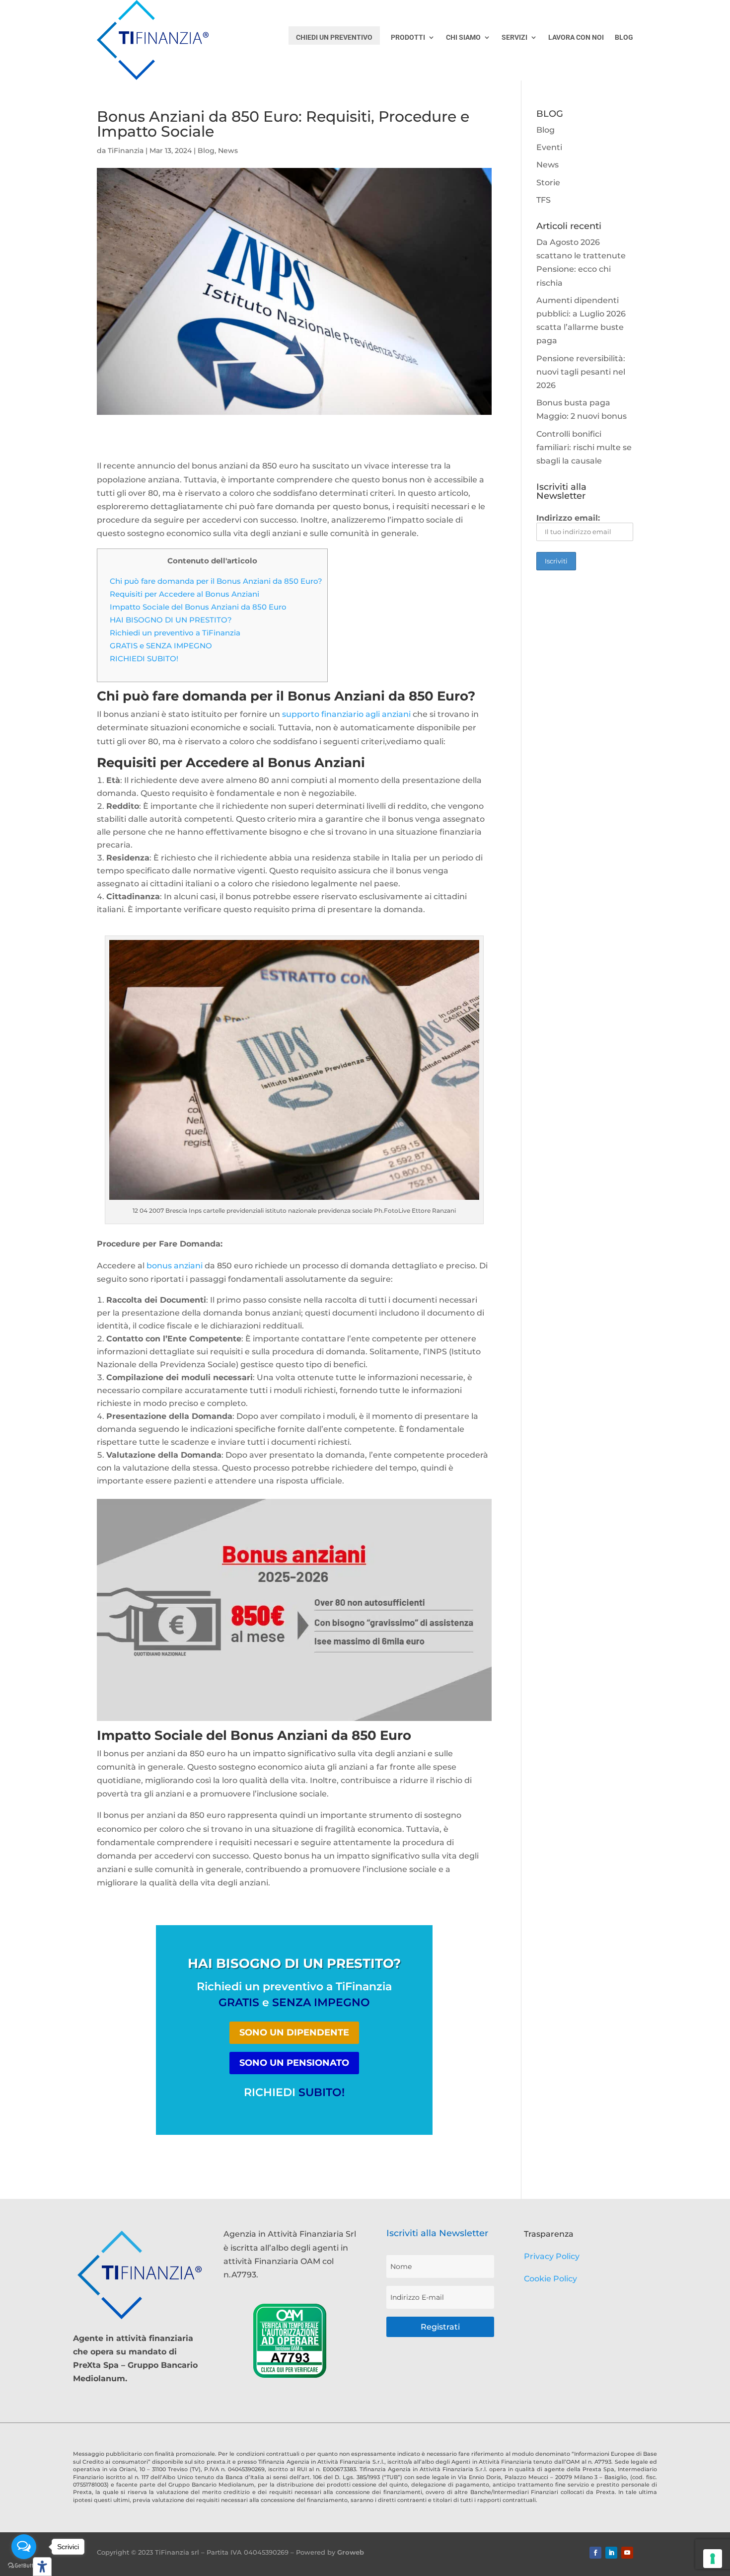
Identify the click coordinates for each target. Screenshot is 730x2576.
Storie (548, 183)
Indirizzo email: (568, 518)
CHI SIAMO (463, 38)
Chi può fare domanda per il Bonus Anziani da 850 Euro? (216, 581)
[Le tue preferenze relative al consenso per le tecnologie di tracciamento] (713, 2559)
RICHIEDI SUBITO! (144, 659)
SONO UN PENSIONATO (294, 2063)
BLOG (624, 38)
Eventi (549, 147)
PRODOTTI (408, 38)
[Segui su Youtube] (627, 2553)
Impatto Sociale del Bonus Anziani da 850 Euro (198, 607)
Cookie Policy (550, 2279)
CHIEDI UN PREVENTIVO (334, 37)
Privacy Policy (552, 2256)
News (228, 151)
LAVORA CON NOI (576, 38)
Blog (206, 151)
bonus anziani (175, 1266)
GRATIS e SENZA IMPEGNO (161, 646)
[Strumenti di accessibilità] (42, 2567)
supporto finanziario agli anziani (346, 714)
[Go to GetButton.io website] (24, 2566)
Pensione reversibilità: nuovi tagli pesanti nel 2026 (581, 372)
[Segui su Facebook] (595, 2553)
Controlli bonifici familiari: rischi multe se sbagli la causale (584, 447)
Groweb (351, 2552)
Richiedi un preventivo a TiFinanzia (175, 633)
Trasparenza (549, 2234)
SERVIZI (514, 38)
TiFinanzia (126, 151)
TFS (544, 200)
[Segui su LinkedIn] (611, 2553)
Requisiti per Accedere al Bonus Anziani (184, 594)
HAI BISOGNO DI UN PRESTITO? (171, 620)
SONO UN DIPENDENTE (294, 2032)
